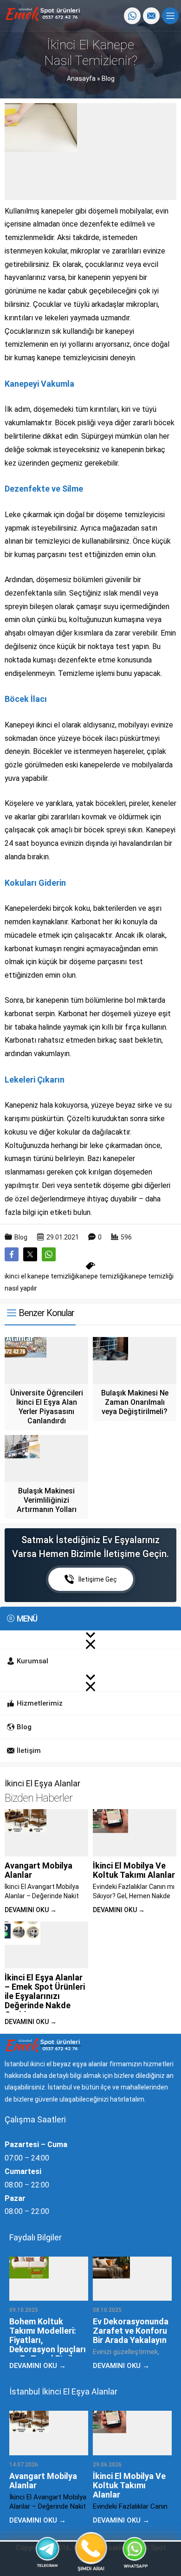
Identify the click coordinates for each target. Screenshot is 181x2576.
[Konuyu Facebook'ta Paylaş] (12, 1254)
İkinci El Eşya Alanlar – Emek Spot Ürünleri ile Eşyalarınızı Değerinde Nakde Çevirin (45, 1996)
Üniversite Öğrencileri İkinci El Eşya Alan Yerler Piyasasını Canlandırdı (47, 1407)
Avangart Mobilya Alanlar (39, 1870)
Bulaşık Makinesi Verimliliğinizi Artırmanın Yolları (47, 1500)
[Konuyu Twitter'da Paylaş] (30, 1254)
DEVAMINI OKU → (31, 1910)
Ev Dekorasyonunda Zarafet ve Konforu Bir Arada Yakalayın (131, 2331)
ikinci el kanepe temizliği (40, 1276)
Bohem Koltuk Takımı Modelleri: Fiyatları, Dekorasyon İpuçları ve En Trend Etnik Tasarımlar (48, 2345)
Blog (108, 78)
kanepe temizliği (100, 1276)
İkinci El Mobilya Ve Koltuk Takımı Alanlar (134, 1870)
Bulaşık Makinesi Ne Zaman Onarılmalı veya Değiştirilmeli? (135, 1402)
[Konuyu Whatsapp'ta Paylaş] (49, 1254)
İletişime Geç (98, 1579)
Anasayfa (81, 78)
